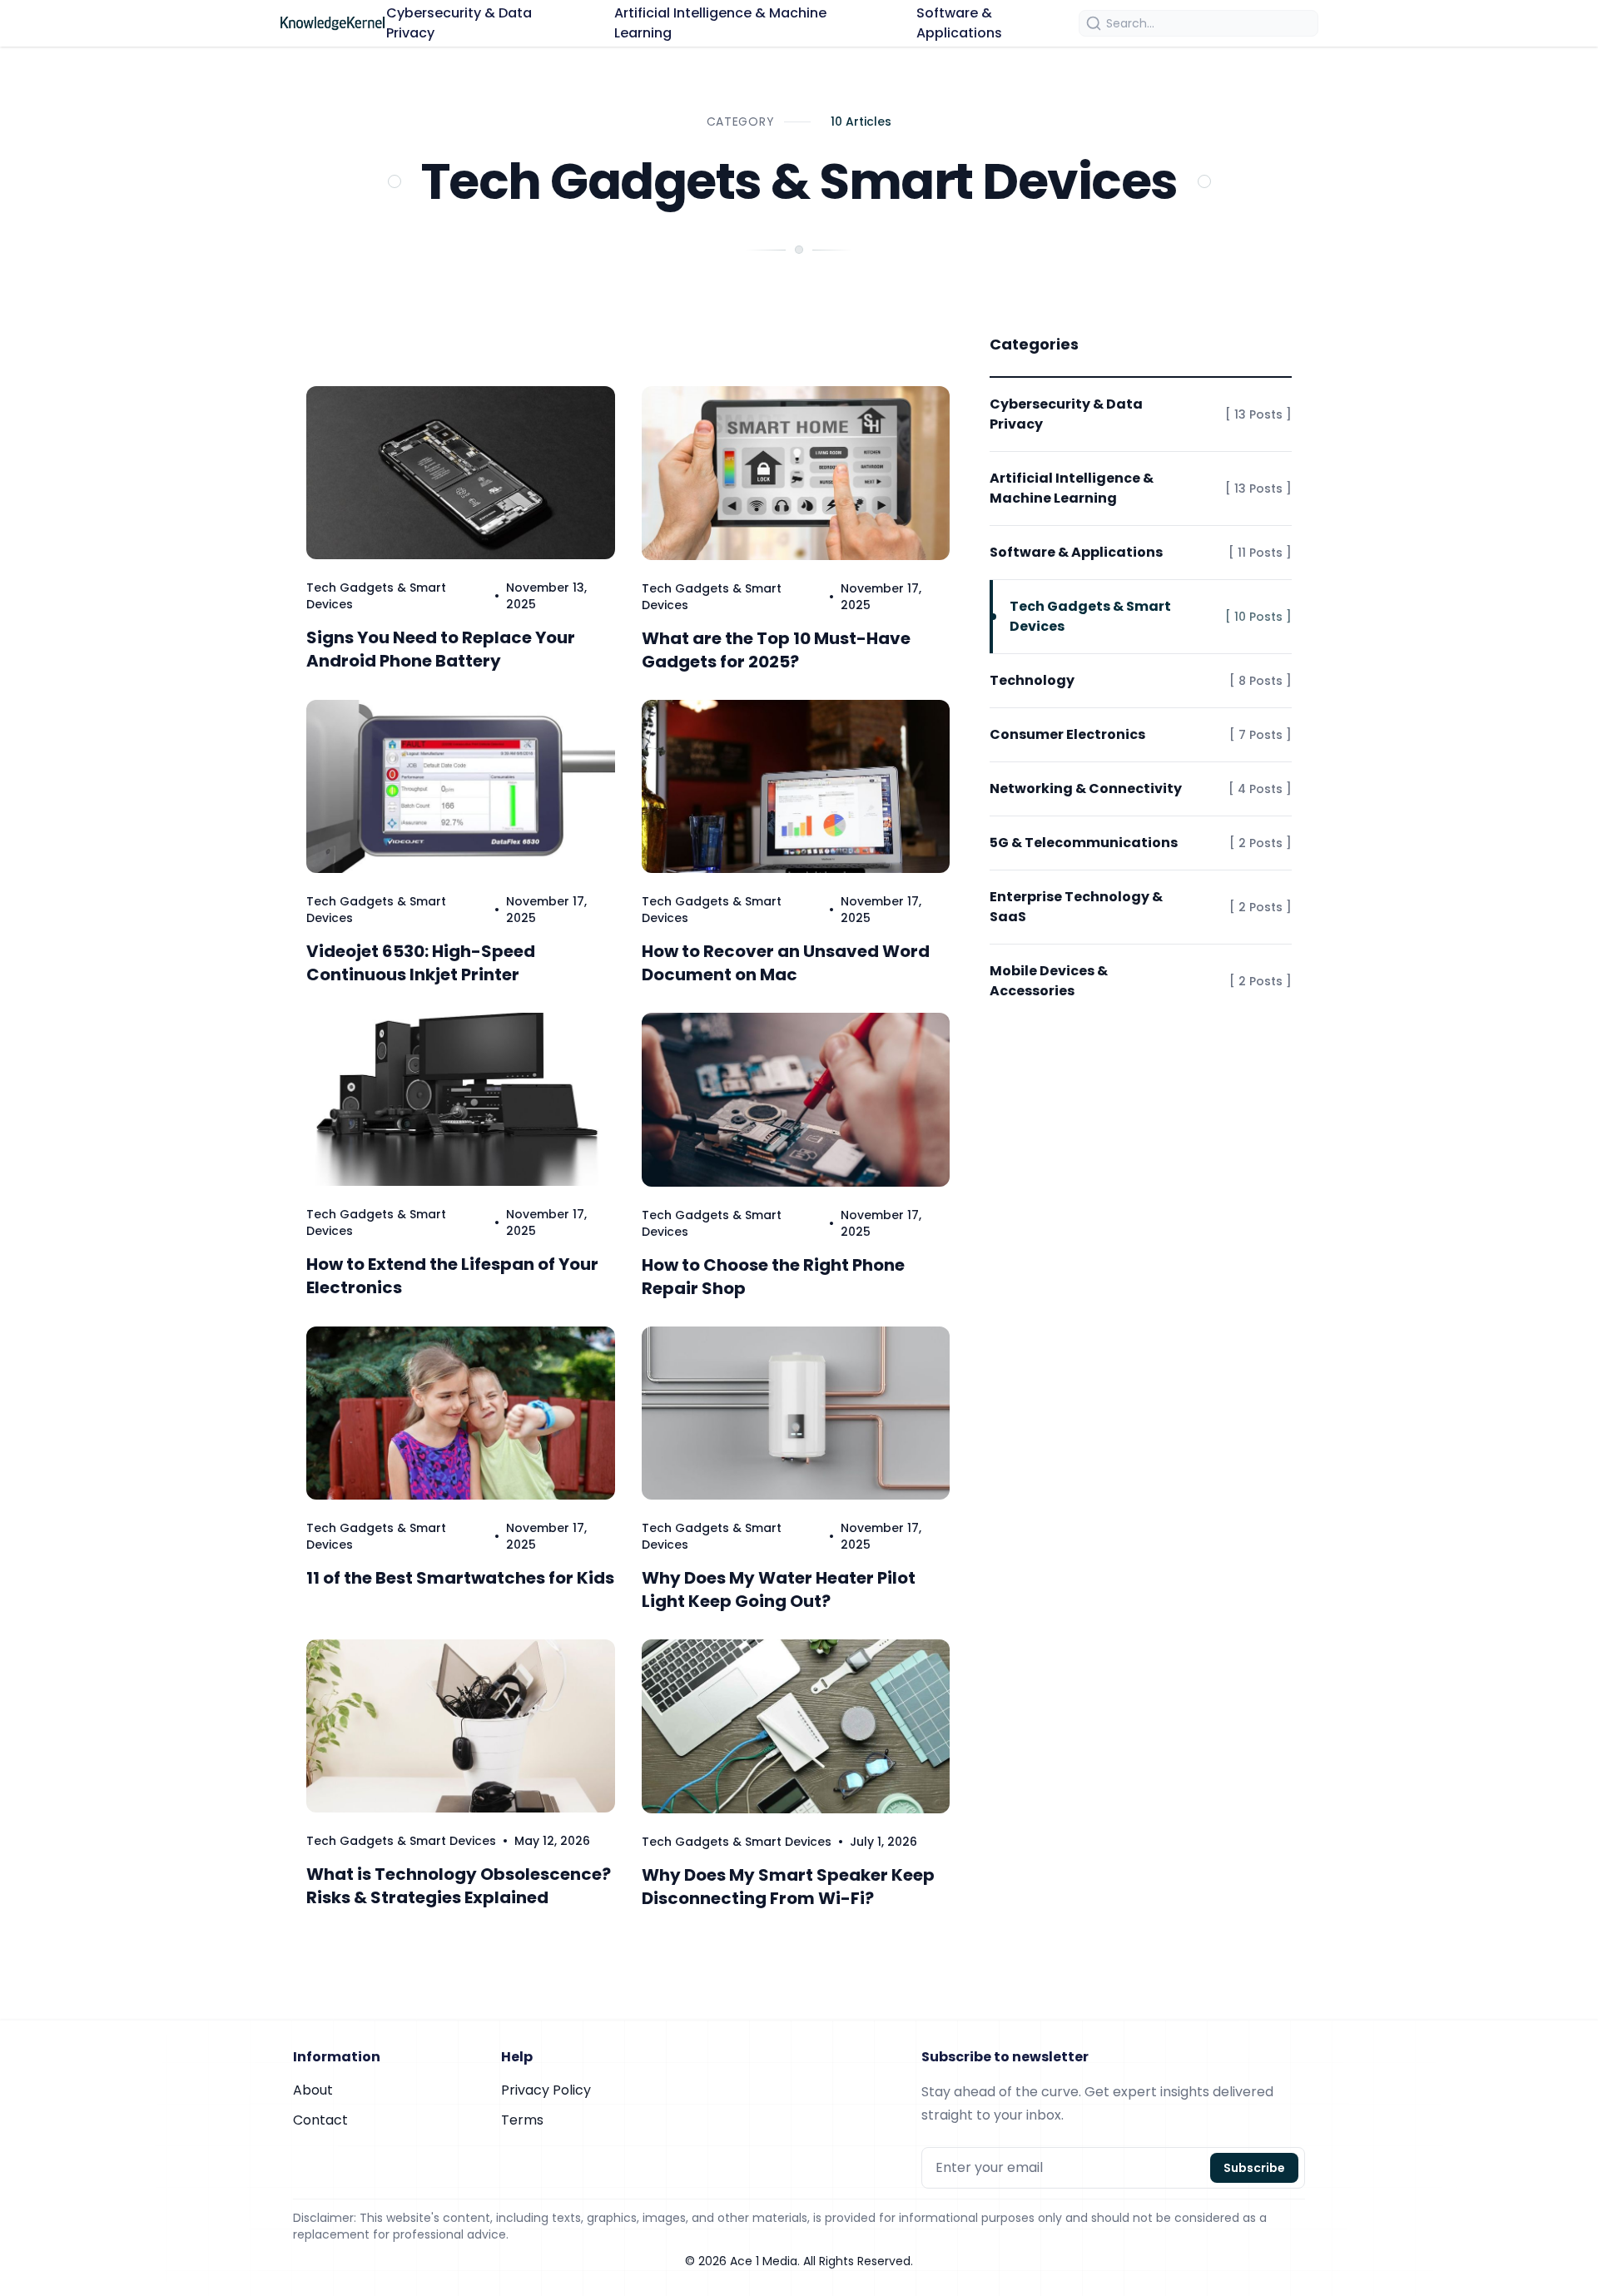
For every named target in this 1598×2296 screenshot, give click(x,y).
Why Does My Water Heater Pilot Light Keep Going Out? (779, 1589)
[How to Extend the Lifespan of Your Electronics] (461, 1099)
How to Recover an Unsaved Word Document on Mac (786, 963)
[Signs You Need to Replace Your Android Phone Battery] (461, 473)
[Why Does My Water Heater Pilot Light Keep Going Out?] (796, 1413)
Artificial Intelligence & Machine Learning (720, 23)
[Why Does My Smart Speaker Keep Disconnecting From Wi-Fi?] (796, 1726)
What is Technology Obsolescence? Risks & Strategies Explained (459, 1886)
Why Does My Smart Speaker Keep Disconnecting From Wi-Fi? (788, 1887)
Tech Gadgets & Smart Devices (401, 1841)
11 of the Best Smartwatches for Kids (460, 1578)
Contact (320, 2120)
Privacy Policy (546, 2090)
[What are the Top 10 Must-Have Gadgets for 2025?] (796, 473)
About (313, 2090)
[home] (333, 23)
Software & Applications (959, 23)
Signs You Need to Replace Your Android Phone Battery (441, 649)
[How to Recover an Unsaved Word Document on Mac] (796, 787)
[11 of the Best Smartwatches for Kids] (461, 1413)
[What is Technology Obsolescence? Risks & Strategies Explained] (461, 1726)
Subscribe (1254, 2168)
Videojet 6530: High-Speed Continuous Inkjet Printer (421, 963)
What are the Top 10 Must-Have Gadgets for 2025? (776, 650)
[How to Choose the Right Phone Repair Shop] (796, 1100)
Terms (522, 2120)
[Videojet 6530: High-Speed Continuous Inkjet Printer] (461, 786)
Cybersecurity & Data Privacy (459, 23)
